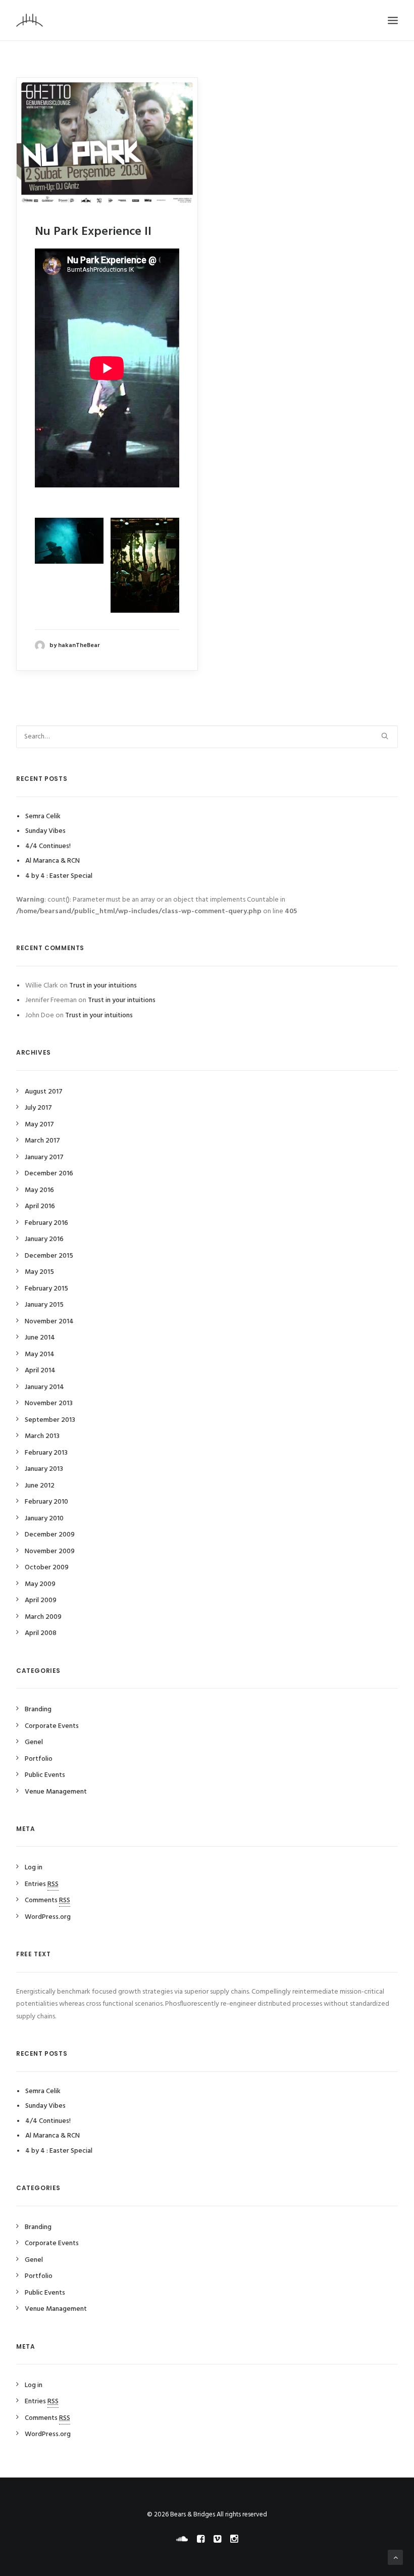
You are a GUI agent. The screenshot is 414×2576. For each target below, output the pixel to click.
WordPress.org (48, 1917)
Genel (34, 1742)
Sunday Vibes (45, 831)
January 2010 (44, 1519)
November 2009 (50, 1551)
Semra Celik (43, 816)
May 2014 (40, 1354)
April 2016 (40, 1206)
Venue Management (56, 1792)
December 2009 (50, 1535)
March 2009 (43, 1617)
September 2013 (50, 1420)
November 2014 (49, 1322)
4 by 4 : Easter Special (59, 876)
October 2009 (47, 1568)
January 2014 (44, 1387)
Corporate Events (52, 1726)
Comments (47, 1900)
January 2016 (44, 1239)
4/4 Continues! (48, 846)
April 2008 (41, 1633)
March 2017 (42, 1141)
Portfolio (39, 1759)
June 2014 (40, 1338)
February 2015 (46, 1289)
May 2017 (39, 1125)
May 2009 (40, 1584)
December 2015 (49, 1256)
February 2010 (46, 1502)
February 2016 (46, 1223)
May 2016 (39, 1190)
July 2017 (38, 1108)
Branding (38, 1710)
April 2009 (41, 1600)
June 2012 (40, 1486)
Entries (42, 1884)
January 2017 (44, 1157)
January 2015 (44, 1305)
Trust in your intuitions (103, 986)
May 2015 (39, 1272)
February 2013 (46, 1453)
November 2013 (49, 1403)
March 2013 (42, 1436)
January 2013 (44, 1469)
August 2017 (44, 1092)
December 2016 (49, 1174)
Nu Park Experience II (93, 232)
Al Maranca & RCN (53, 861)
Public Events (45, 1775)
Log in (34, 1868)
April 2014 (40, 1371)
